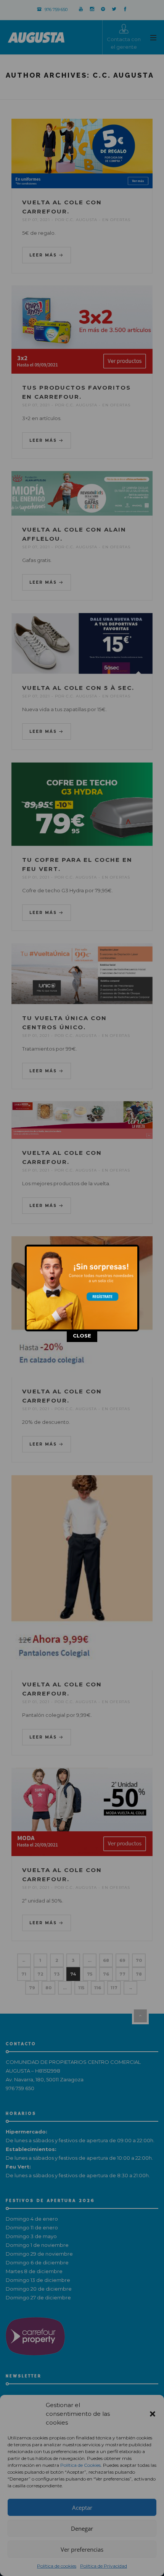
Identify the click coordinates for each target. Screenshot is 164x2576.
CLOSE (82, 1336)
